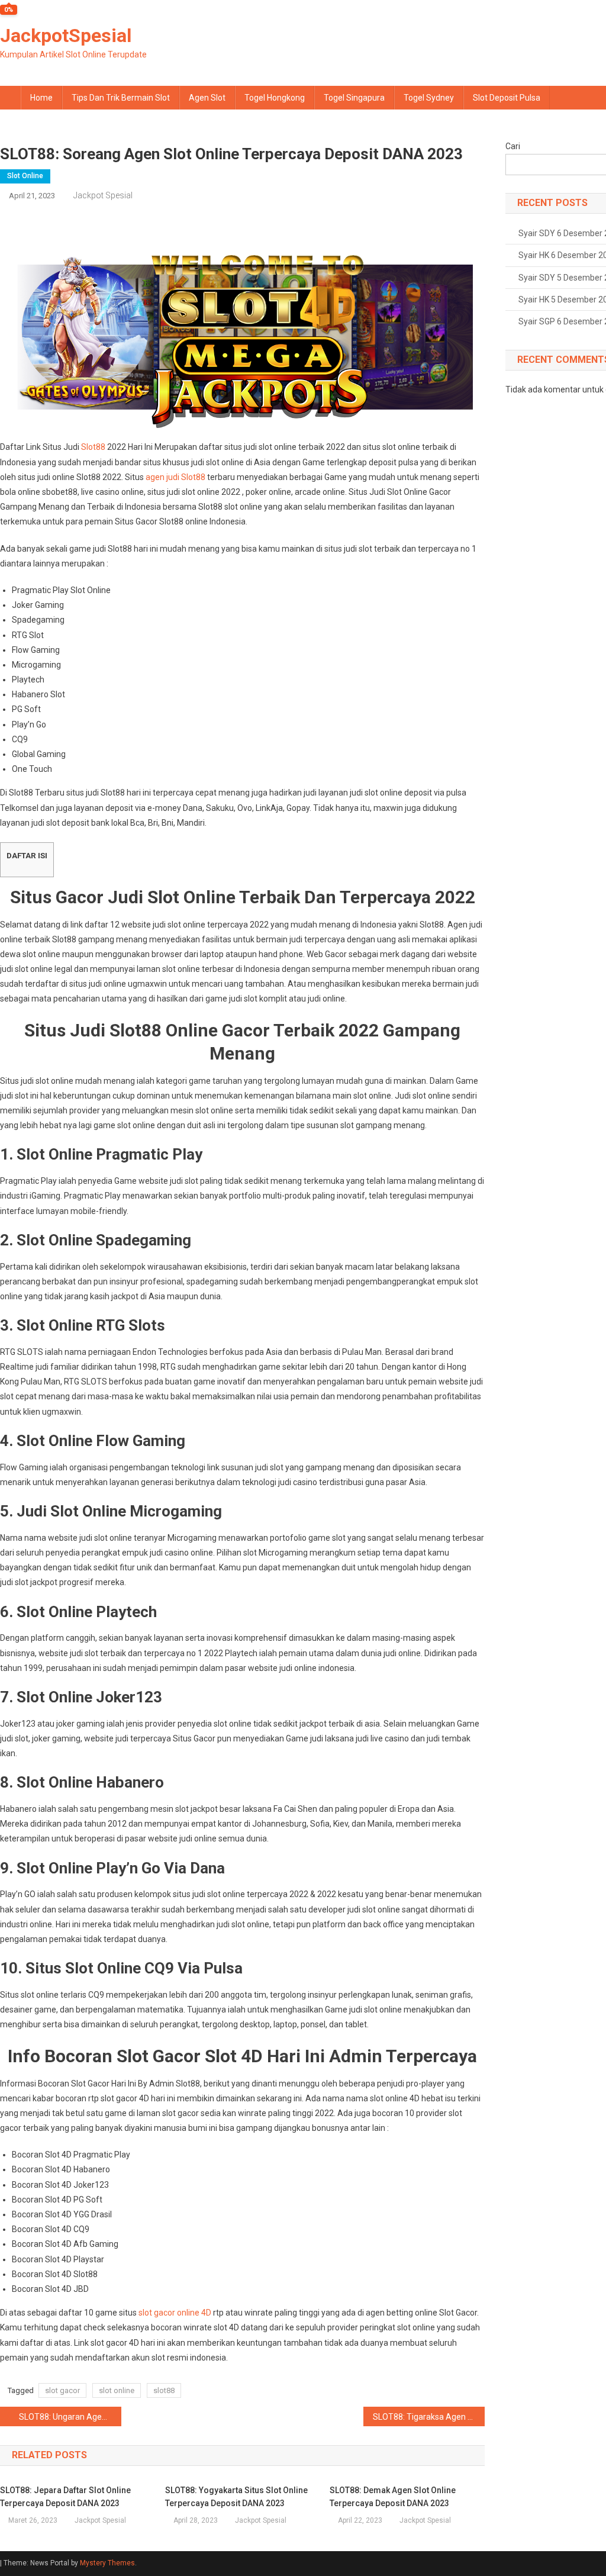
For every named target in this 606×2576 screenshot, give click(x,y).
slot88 (164, 2390)
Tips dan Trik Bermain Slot (121, 98)
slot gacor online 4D (175, 2313)
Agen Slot (207, 98)
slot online (117, 2390)
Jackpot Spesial (103, 195)
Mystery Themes (107, 2563)
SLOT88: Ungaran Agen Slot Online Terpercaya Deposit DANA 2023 (70, 2417)
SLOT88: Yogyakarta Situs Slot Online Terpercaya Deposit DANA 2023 (236, 2497)
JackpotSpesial (66, 36)
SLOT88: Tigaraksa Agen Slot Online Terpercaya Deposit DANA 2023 (429, 2417)
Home (41, 98)
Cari (513, 146)
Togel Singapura (354, 98)
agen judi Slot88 (175, 477)
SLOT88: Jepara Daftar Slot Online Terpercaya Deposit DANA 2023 (65, 2497)
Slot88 (93, 447)
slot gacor (62, 2390)
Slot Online (25, 176)
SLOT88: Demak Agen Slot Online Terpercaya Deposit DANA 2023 (393, 2497)
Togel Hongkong (275, 98)
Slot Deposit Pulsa (507, 98)
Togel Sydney (429, 98)
